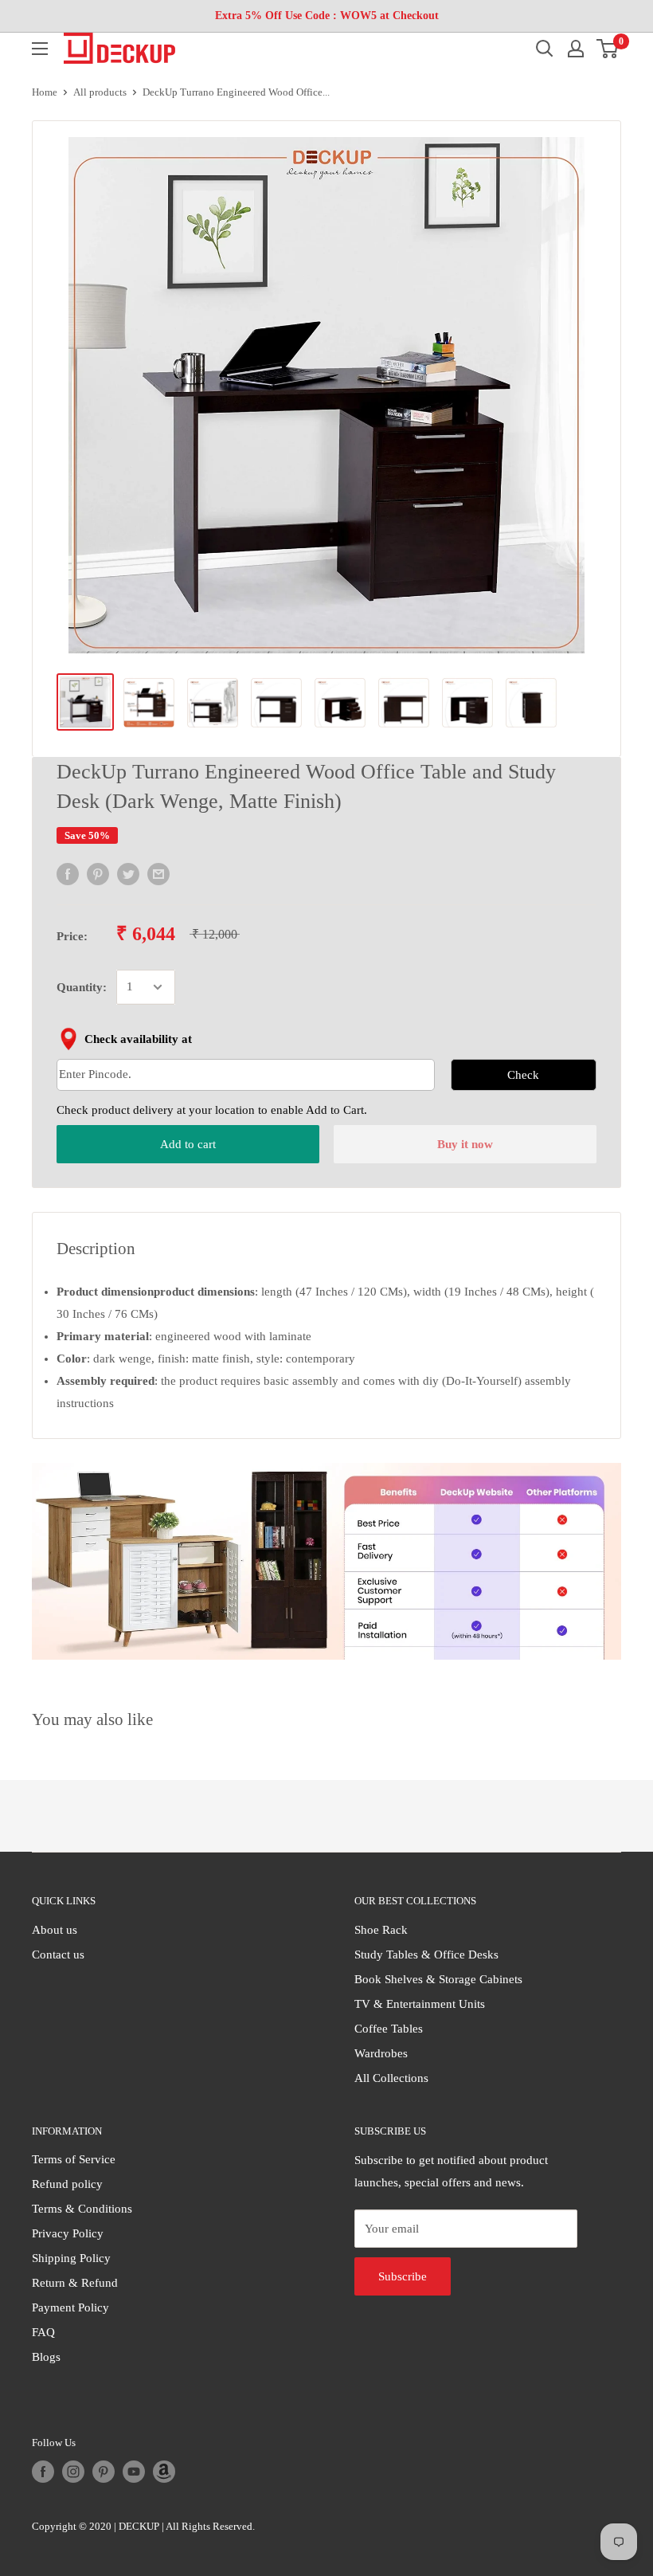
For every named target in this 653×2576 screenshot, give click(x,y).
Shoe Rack (381, 1930)
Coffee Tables (389, 2029)
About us (55, 1930)
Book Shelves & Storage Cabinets (438, 1979)
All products (100, 92)
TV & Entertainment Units (420, 2004)
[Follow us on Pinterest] (104, 2472)
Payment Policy (70, 2307)
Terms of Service (74, 2159)
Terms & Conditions (82, 2209)
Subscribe (403, 2276)
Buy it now (465, 1144)
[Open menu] (40, 49)
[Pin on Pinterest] (98, 873)
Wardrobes (381, 2053)
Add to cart (188, 1144)
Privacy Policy (68, 2233)
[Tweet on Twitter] (128, 873)
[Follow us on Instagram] (73, 2472)
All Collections (391, 2078)
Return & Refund (75, 2283)
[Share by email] (158, 873)
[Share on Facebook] (68, 873)
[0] (608, 49)
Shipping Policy (71, 2258)
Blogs (46, 2357)
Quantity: (82, 987)
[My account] (576, 49)
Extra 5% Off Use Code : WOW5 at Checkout (327, 16)
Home (45, 92)
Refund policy (67, 2184)
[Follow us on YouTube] (134, 2472)
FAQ (43, 2332)
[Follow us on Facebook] (43, 2472)
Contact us (58, 1955)
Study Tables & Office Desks (426, 1955)
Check (523, 1075)
